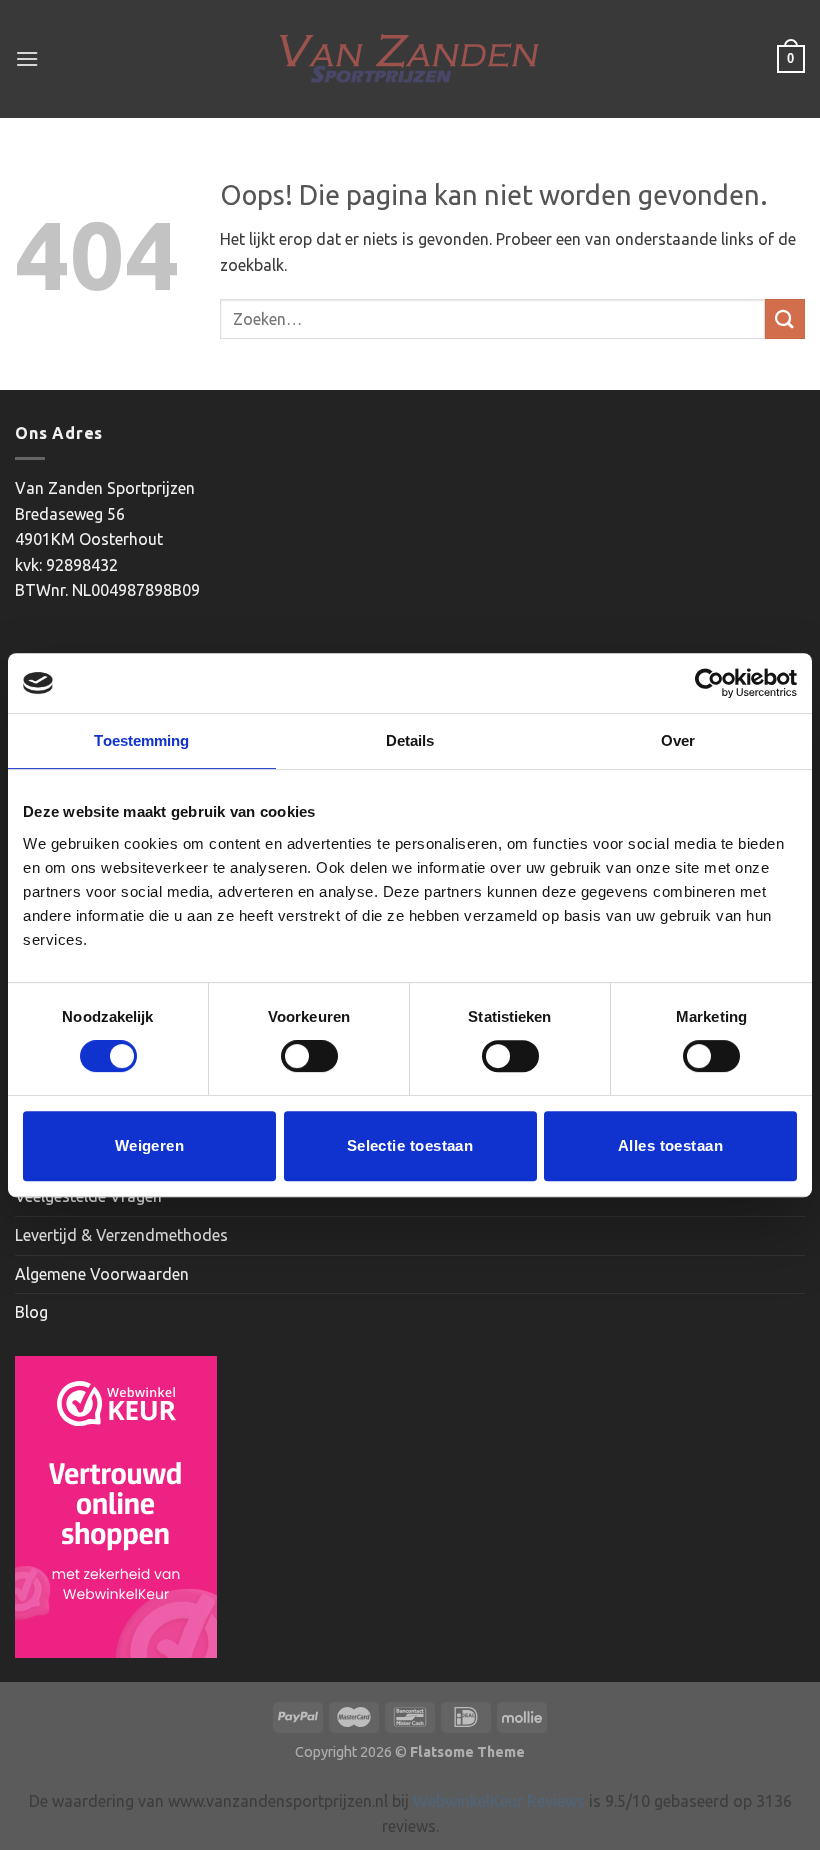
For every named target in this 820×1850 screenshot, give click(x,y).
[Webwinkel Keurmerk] (116, 1507)
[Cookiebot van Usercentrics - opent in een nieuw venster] (709, 683)
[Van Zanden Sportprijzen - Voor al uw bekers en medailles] (410, 59)
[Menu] (27, 58)
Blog (31, 1312)
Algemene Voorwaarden (102, 1274)
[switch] (309, 1056)
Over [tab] (678, 740)
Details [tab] (410, 740)
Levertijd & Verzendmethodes (121, 1235)
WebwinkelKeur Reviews (499, 1801)
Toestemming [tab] (141, 740)
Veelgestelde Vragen (88, 1196)
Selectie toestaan (410, 1145)
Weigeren (150, 1145)
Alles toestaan (670, 1145)
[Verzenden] (785, 318)
